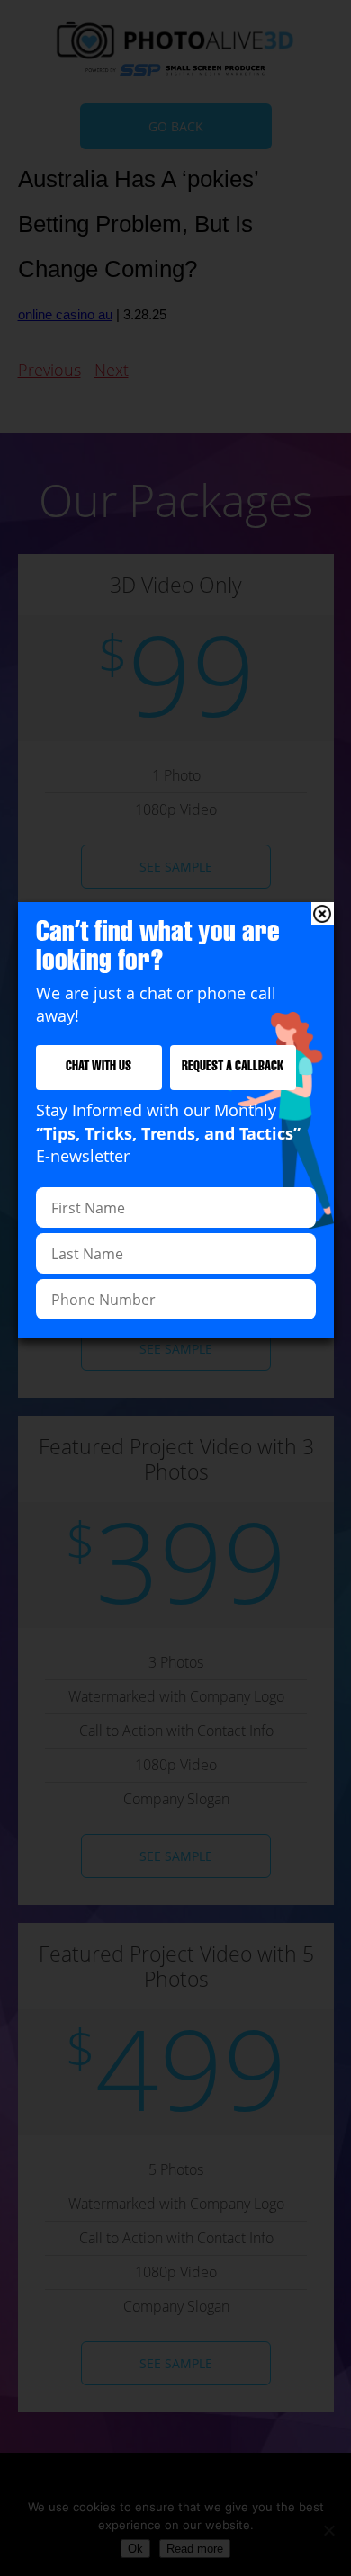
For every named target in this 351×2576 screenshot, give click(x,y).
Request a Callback (233, 1067)
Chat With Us (99, 1067)
